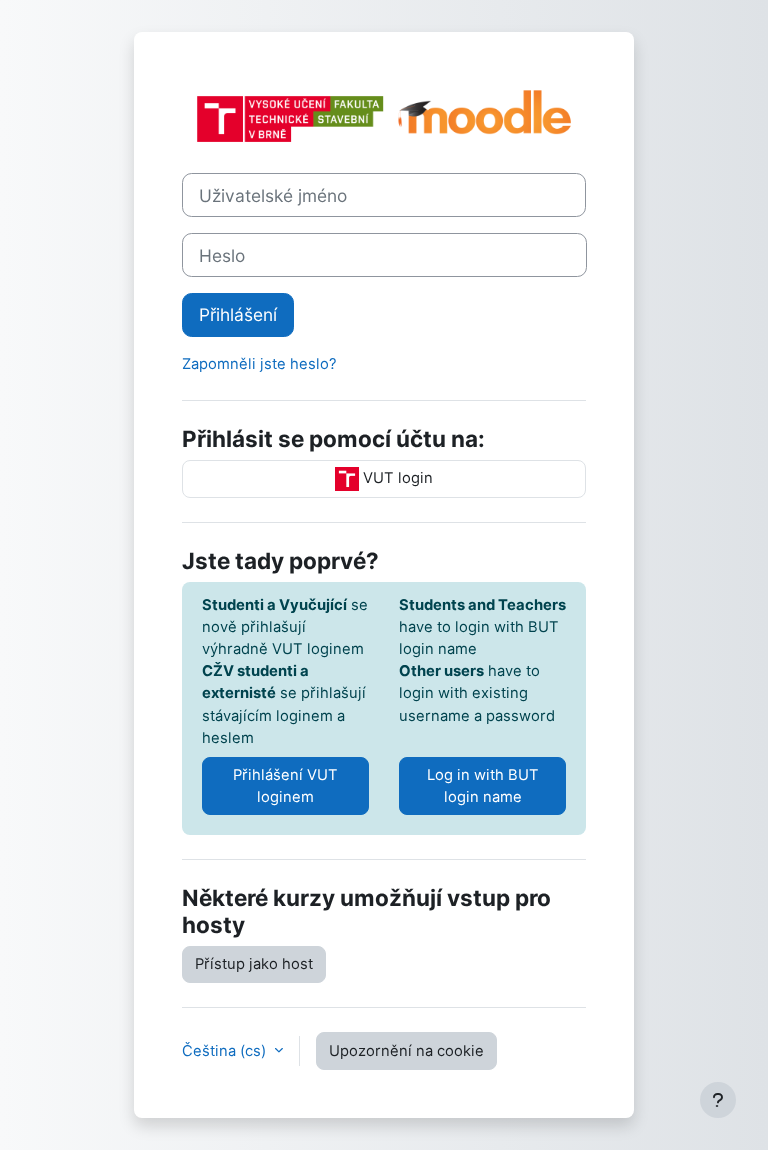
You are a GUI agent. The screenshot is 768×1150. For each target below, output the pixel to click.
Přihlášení (238, 314)
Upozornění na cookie (406, 1051)
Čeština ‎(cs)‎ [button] (226, 1051)
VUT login (396, 478)
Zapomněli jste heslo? (259, 364)
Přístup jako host (254, 964)
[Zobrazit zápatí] (718, 1100)
